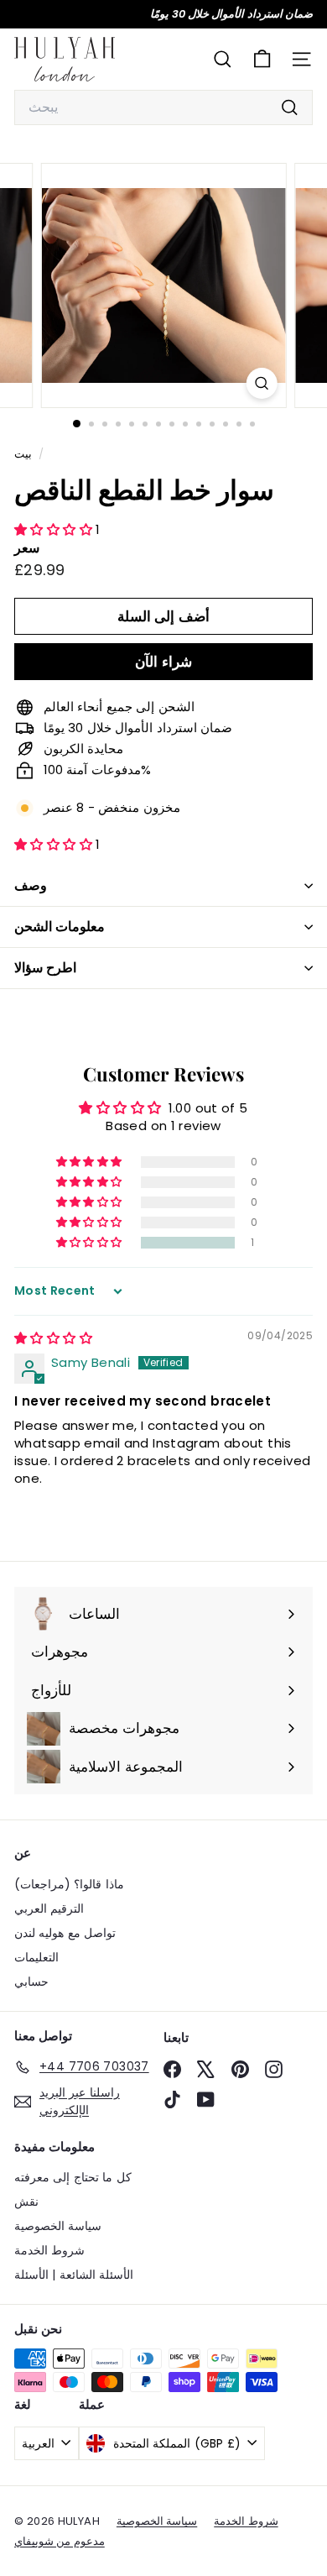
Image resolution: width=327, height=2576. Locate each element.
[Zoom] (261, 383)
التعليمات (36, 1957)
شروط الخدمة (49, 2250)
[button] (55, 529)
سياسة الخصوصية (58, 2226)
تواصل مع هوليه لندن (65, 1933)
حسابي (31, 1982)
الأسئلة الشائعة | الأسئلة (74, 2275)
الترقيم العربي (49, 1908)
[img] (53, 1338)
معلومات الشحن (60, 927)
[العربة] (262, 59)
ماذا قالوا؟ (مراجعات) (69, 1884)
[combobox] (163, 107)
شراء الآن (163, 662)
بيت (24, 454)
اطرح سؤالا (45, 968)
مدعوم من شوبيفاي (60, 2541)
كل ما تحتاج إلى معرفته (73, 2177)
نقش (26, 2202)
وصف (31, 885)
